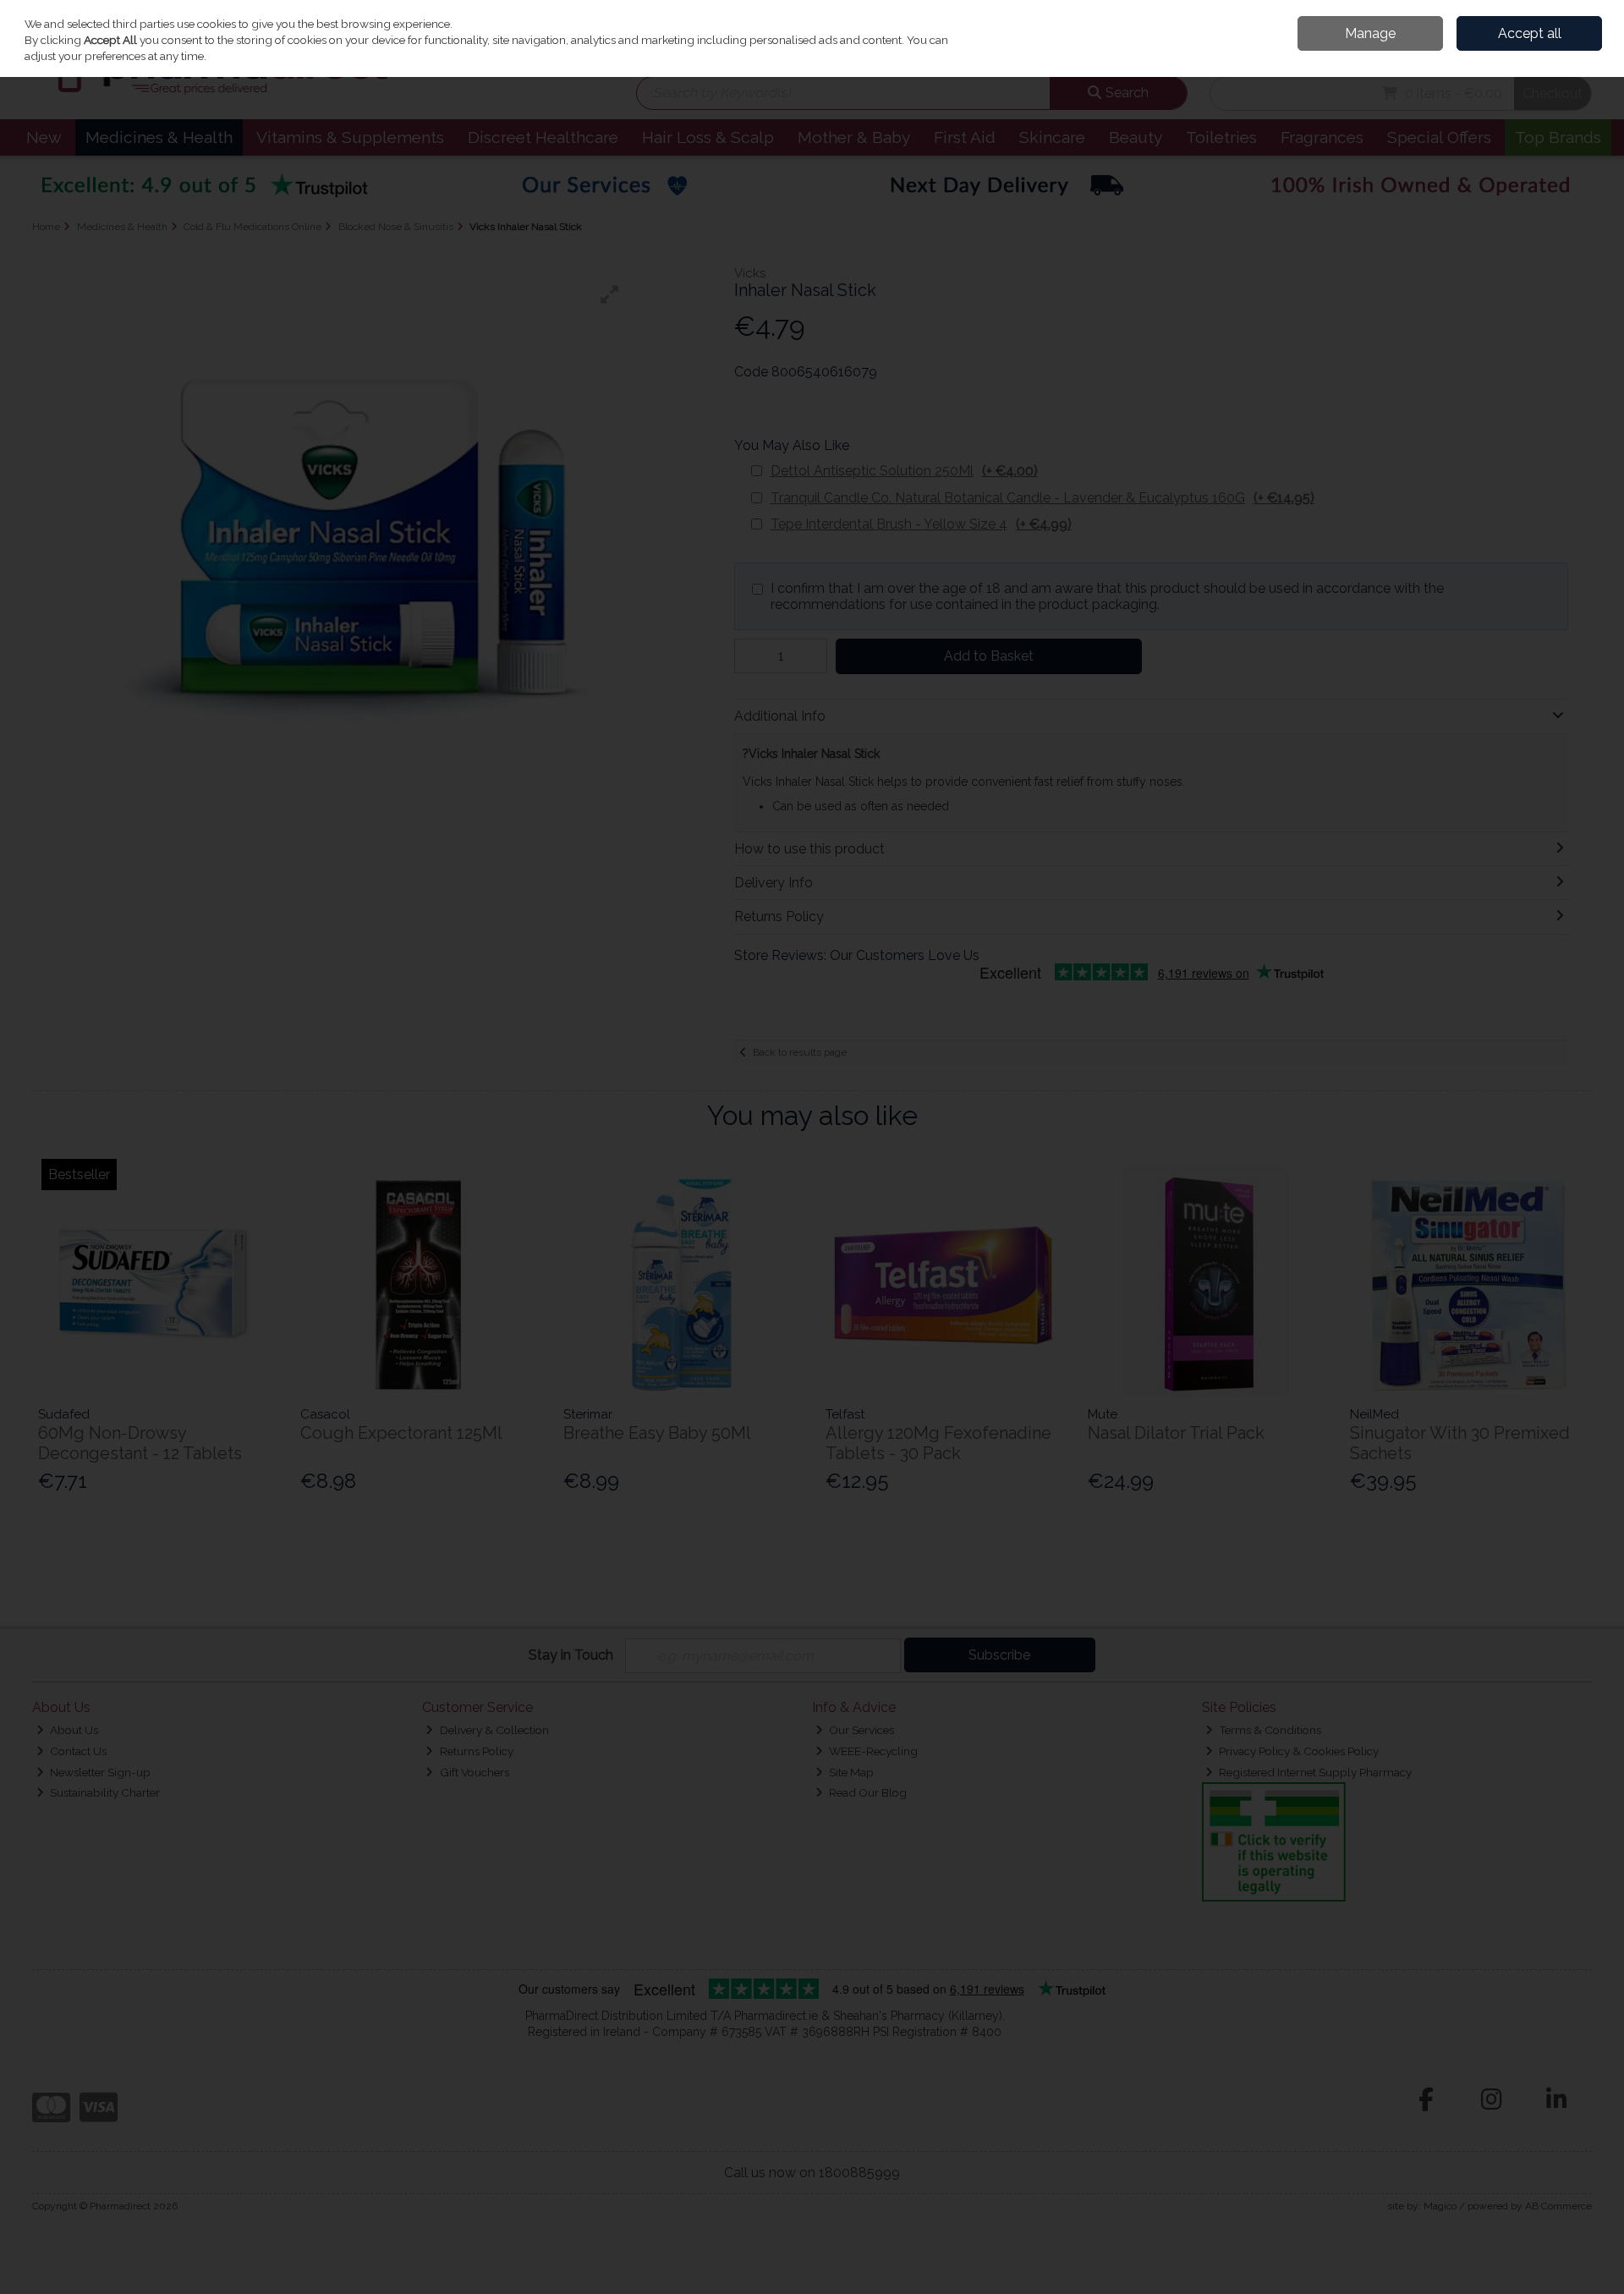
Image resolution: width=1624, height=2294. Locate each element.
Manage (1370, 33)
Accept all (1530, 33)
